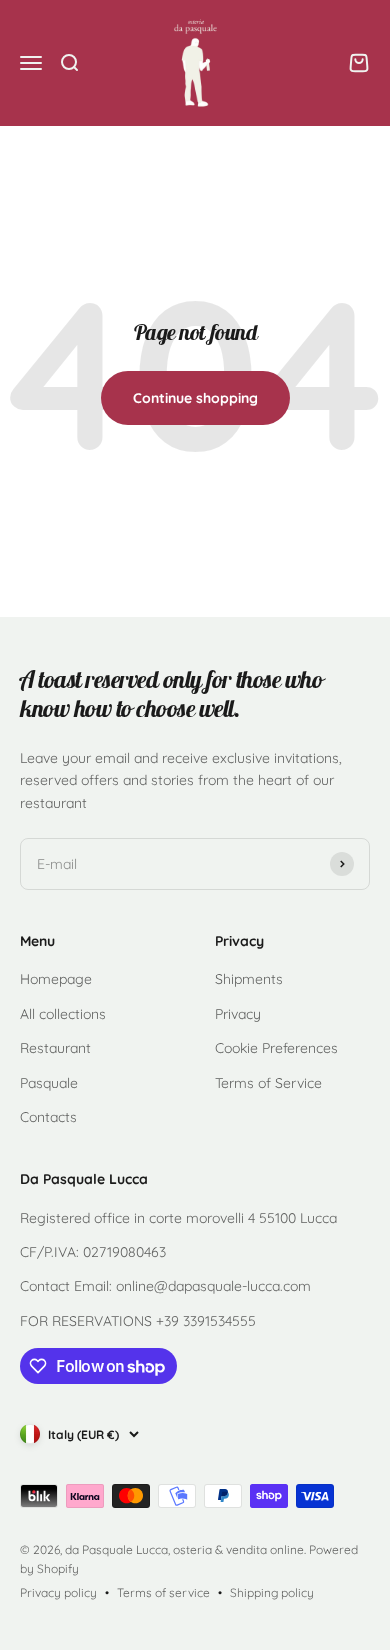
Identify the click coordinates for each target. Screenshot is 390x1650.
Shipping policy (272, 1592)
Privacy (238, 1014)
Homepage (56, 979)
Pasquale (49, 1083)
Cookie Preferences (276, 1048)
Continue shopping (195, 398)
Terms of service (163, 1592)
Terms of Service (268, 1083)
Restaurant (55, 1048)
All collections (63, 1014)
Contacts (48, 1117)
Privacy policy (58, 1592)
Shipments (249, 979)
